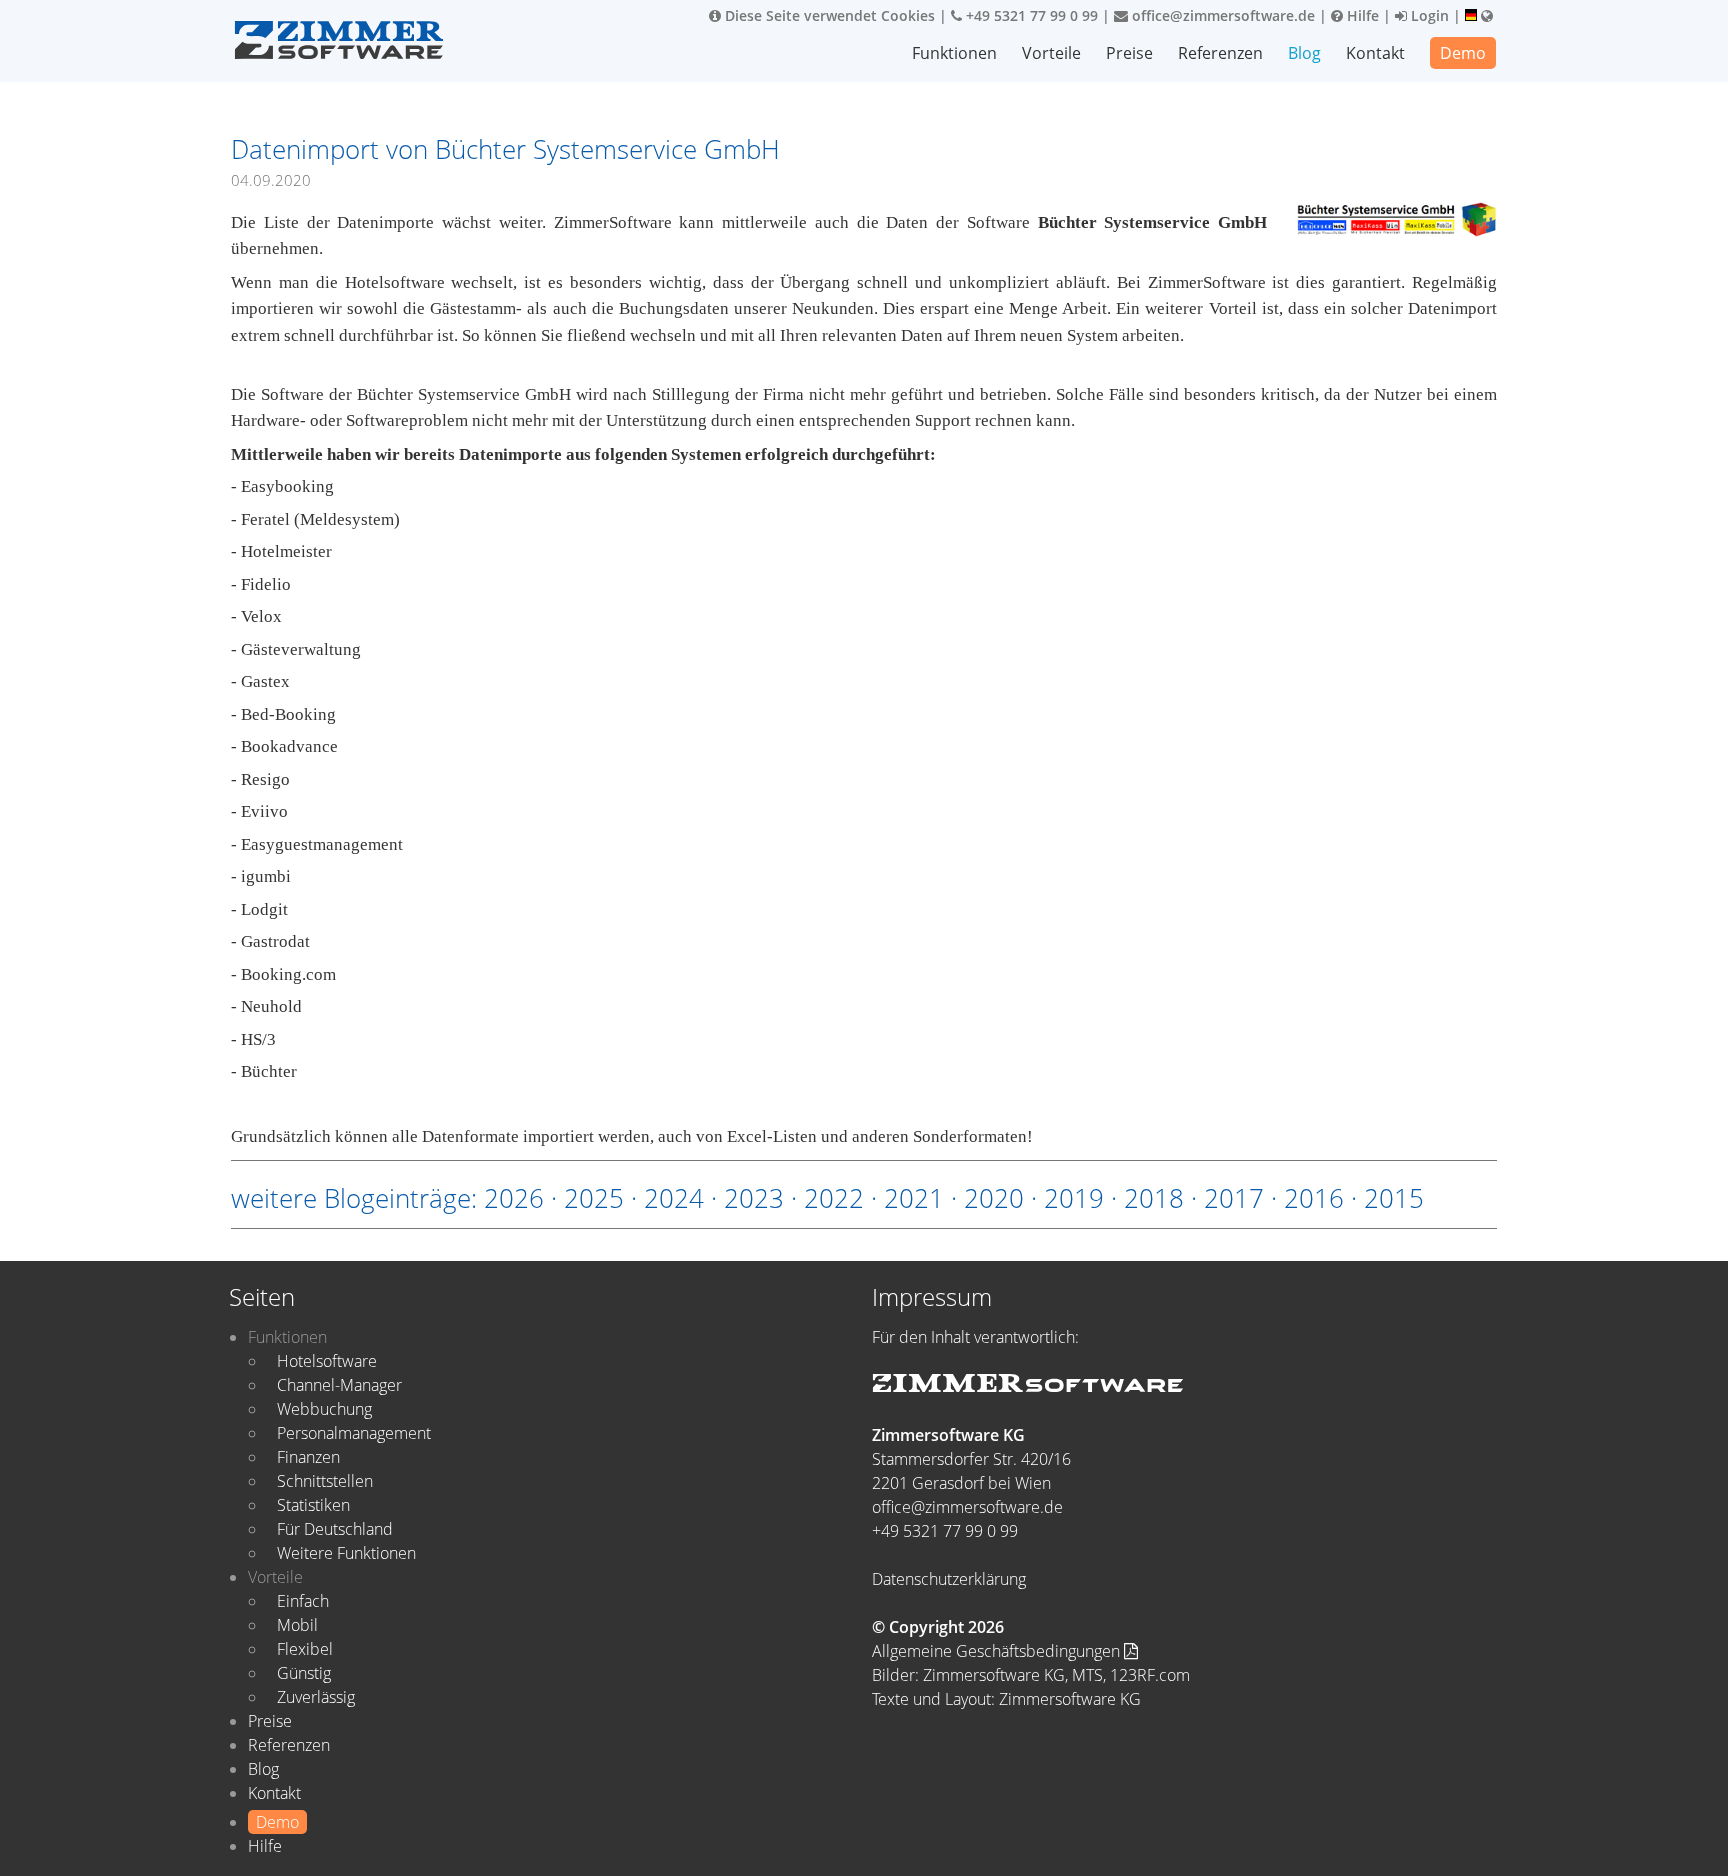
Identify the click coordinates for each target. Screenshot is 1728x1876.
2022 (834, 1198)
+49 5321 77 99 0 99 (1030, 15)
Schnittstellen (325, 1481)
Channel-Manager (339, 1385)
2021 (914, 1198)
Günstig (304, 1673)
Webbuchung (324, 1409)
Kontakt (1375, 53)
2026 (514, 1198)
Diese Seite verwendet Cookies (828, 15)
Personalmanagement (354, 1433)
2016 (1314, 1198)
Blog (1304, 53)
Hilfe (1361, 15)
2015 (1394, 1198)
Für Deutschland (335, 1529)
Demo (1463, 53)
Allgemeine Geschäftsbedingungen (998, 1651)
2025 (594, 1198)
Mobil (297, 1625)
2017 (1234, 1198)
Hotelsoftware (327, 1361)
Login (1428, 15)
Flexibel (305, 1649)
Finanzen (308, 1457)
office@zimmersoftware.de (1221, 15)
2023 (754, 1198)
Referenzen (1220, 53)
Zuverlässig (316, 1697)
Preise (1129, 53)
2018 (1154, 1198)
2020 (994, 1198)
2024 (674, 1198)
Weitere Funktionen (346, 1553)
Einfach (303, 1601)
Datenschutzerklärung (949, 1579)
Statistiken (313, 1505)
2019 (1074, 1198)
